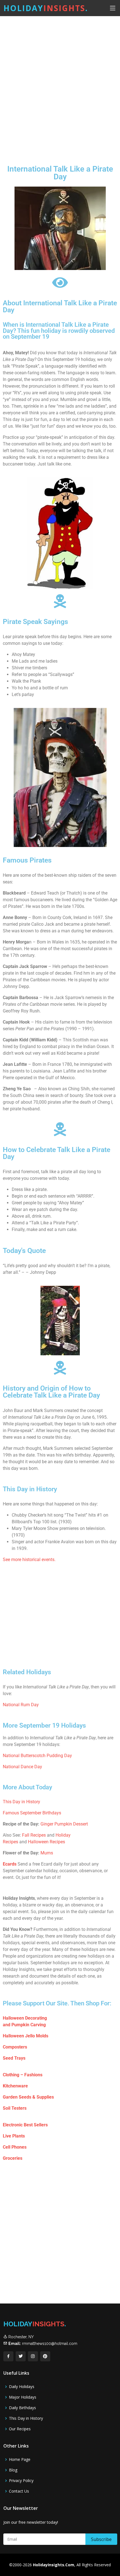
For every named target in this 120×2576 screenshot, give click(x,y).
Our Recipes (20, 2429)
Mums (47, 1853)
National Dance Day (22, 1767)
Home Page (20, 2459)
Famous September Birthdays (32, 1813)
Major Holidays (23, 2397)
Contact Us (19, 2491)
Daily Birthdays (22, 2408)
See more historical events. (29, 1560)
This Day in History (21, 1802)
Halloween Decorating (25, 2018)
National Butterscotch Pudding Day (37, 1756)
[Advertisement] (60, 86)
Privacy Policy (21, 2481)
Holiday (46, 8)
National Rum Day (21, 1705)
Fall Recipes (34, 1835)
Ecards (10, 1864)
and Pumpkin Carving (24, 2025)
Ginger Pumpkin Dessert (64, 1824)
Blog (13, 2470)
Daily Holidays (22, 2387)
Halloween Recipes (46, 1842)
